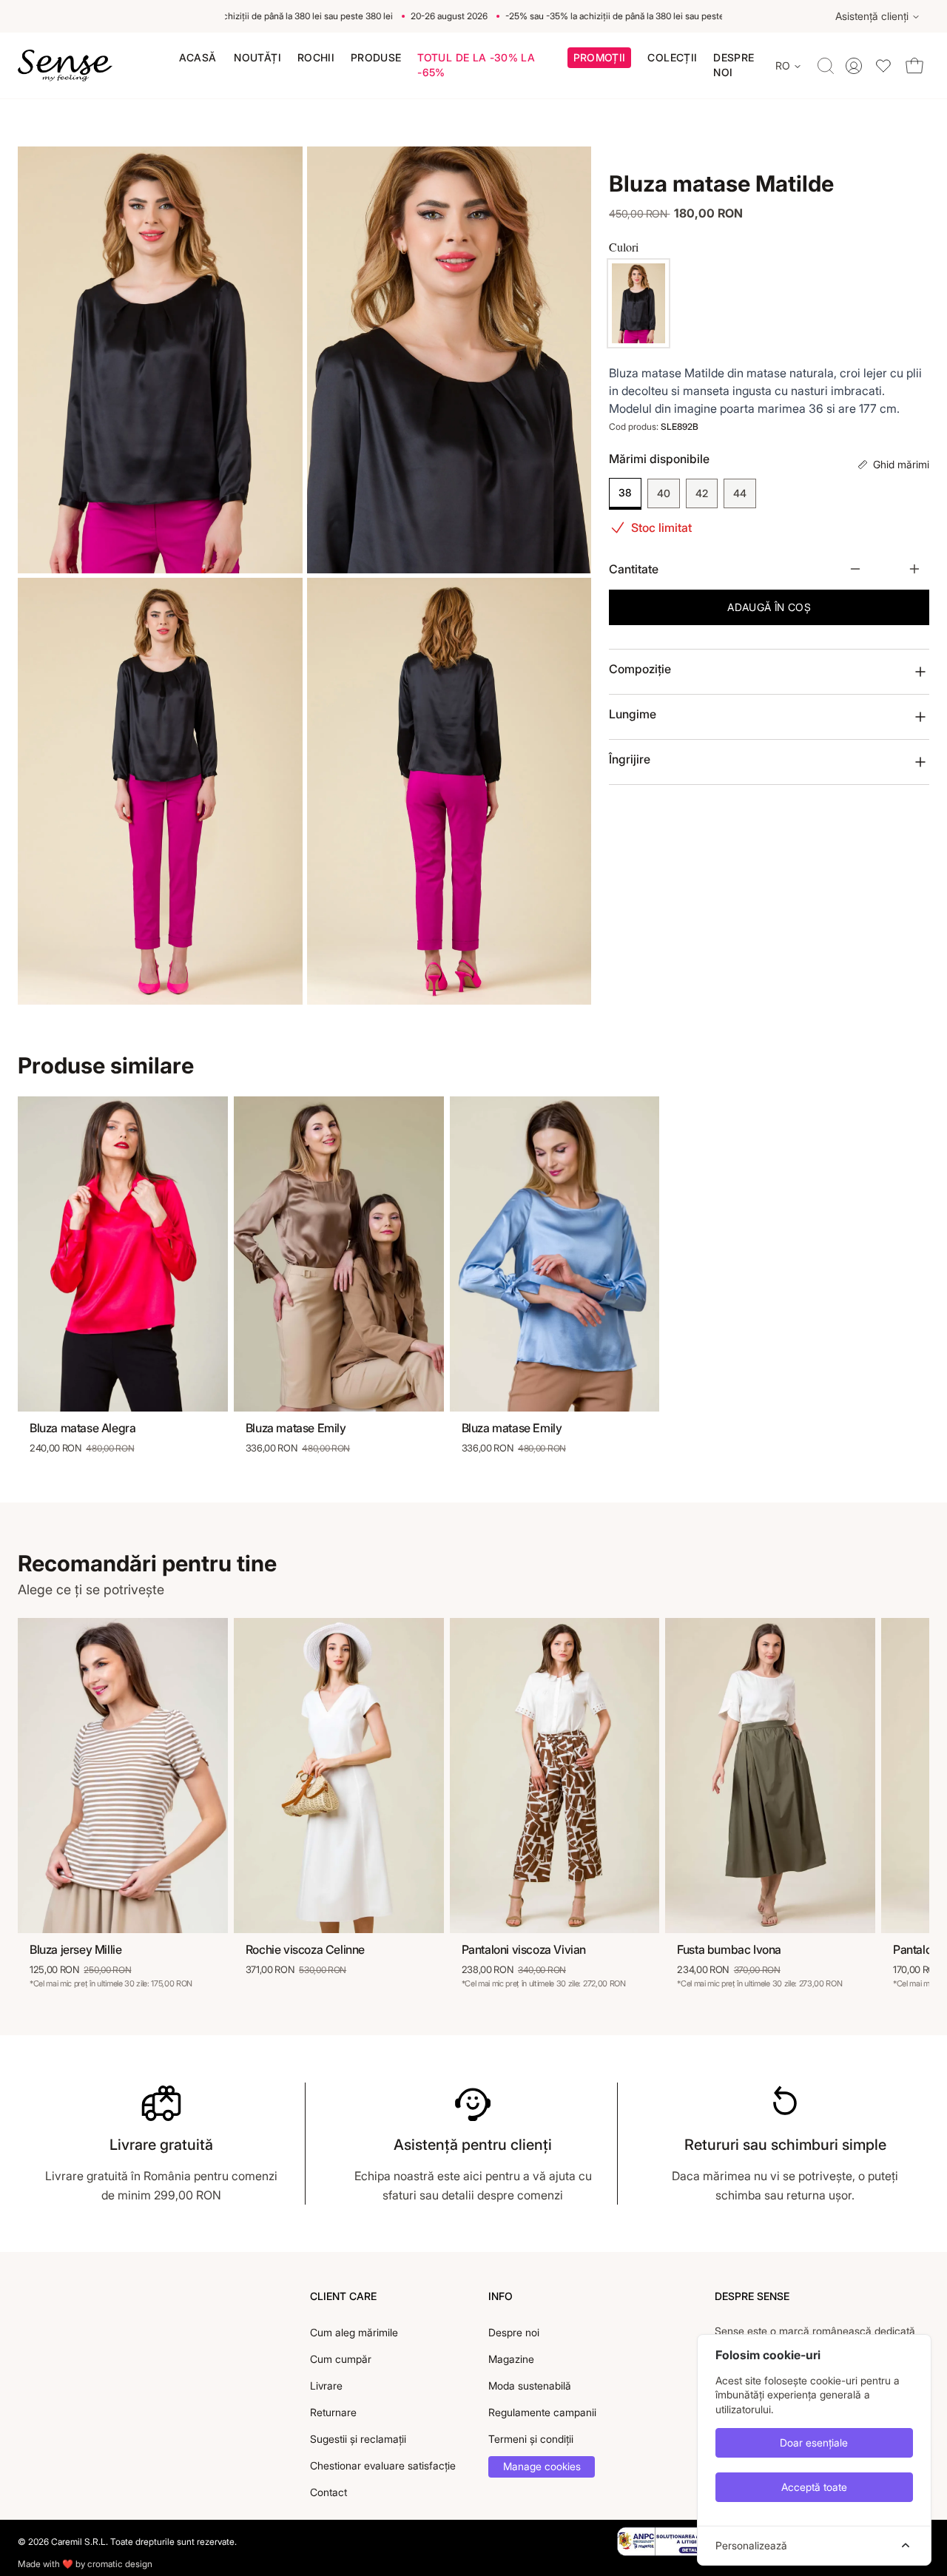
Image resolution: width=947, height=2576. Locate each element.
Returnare (333, 2412)
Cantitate (634, 569)
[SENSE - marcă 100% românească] (65, 66)
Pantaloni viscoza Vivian (524, 1949)
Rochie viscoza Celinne (305, 1949)
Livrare (326, 2386)
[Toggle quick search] (826, 66)
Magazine (511, 2359)
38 (625, 492)
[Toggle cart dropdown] (914, 65)
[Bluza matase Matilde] (638, 303)
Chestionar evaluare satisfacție (383, 2465)
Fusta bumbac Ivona (729, 1949)
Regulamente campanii (542, 2412)
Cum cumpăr (341, 2359)
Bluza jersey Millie (75, 1949)
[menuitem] (198, 58)
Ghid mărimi (901, 464)
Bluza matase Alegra (82, 1428)
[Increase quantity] (914, 569)
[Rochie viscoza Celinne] (339, 1776)
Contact (328, 2492)
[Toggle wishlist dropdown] (883, 65)
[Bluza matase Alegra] (123, 1254)
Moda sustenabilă (530, 2386)
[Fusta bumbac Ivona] (770, 1776)
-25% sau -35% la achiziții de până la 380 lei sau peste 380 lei (246, 16)
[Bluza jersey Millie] (123, 1776)
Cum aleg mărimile (354, 2332)
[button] (600, 60)
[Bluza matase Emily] (339, 1254)
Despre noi (514, 2332)
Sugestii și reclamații (358, 2439)
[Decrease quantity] (855, 569)
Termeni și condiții (531, 2439)
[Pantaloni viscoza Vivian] (555, 1776)
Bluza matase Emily (296, 1428)
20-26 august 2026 (426, 16)
